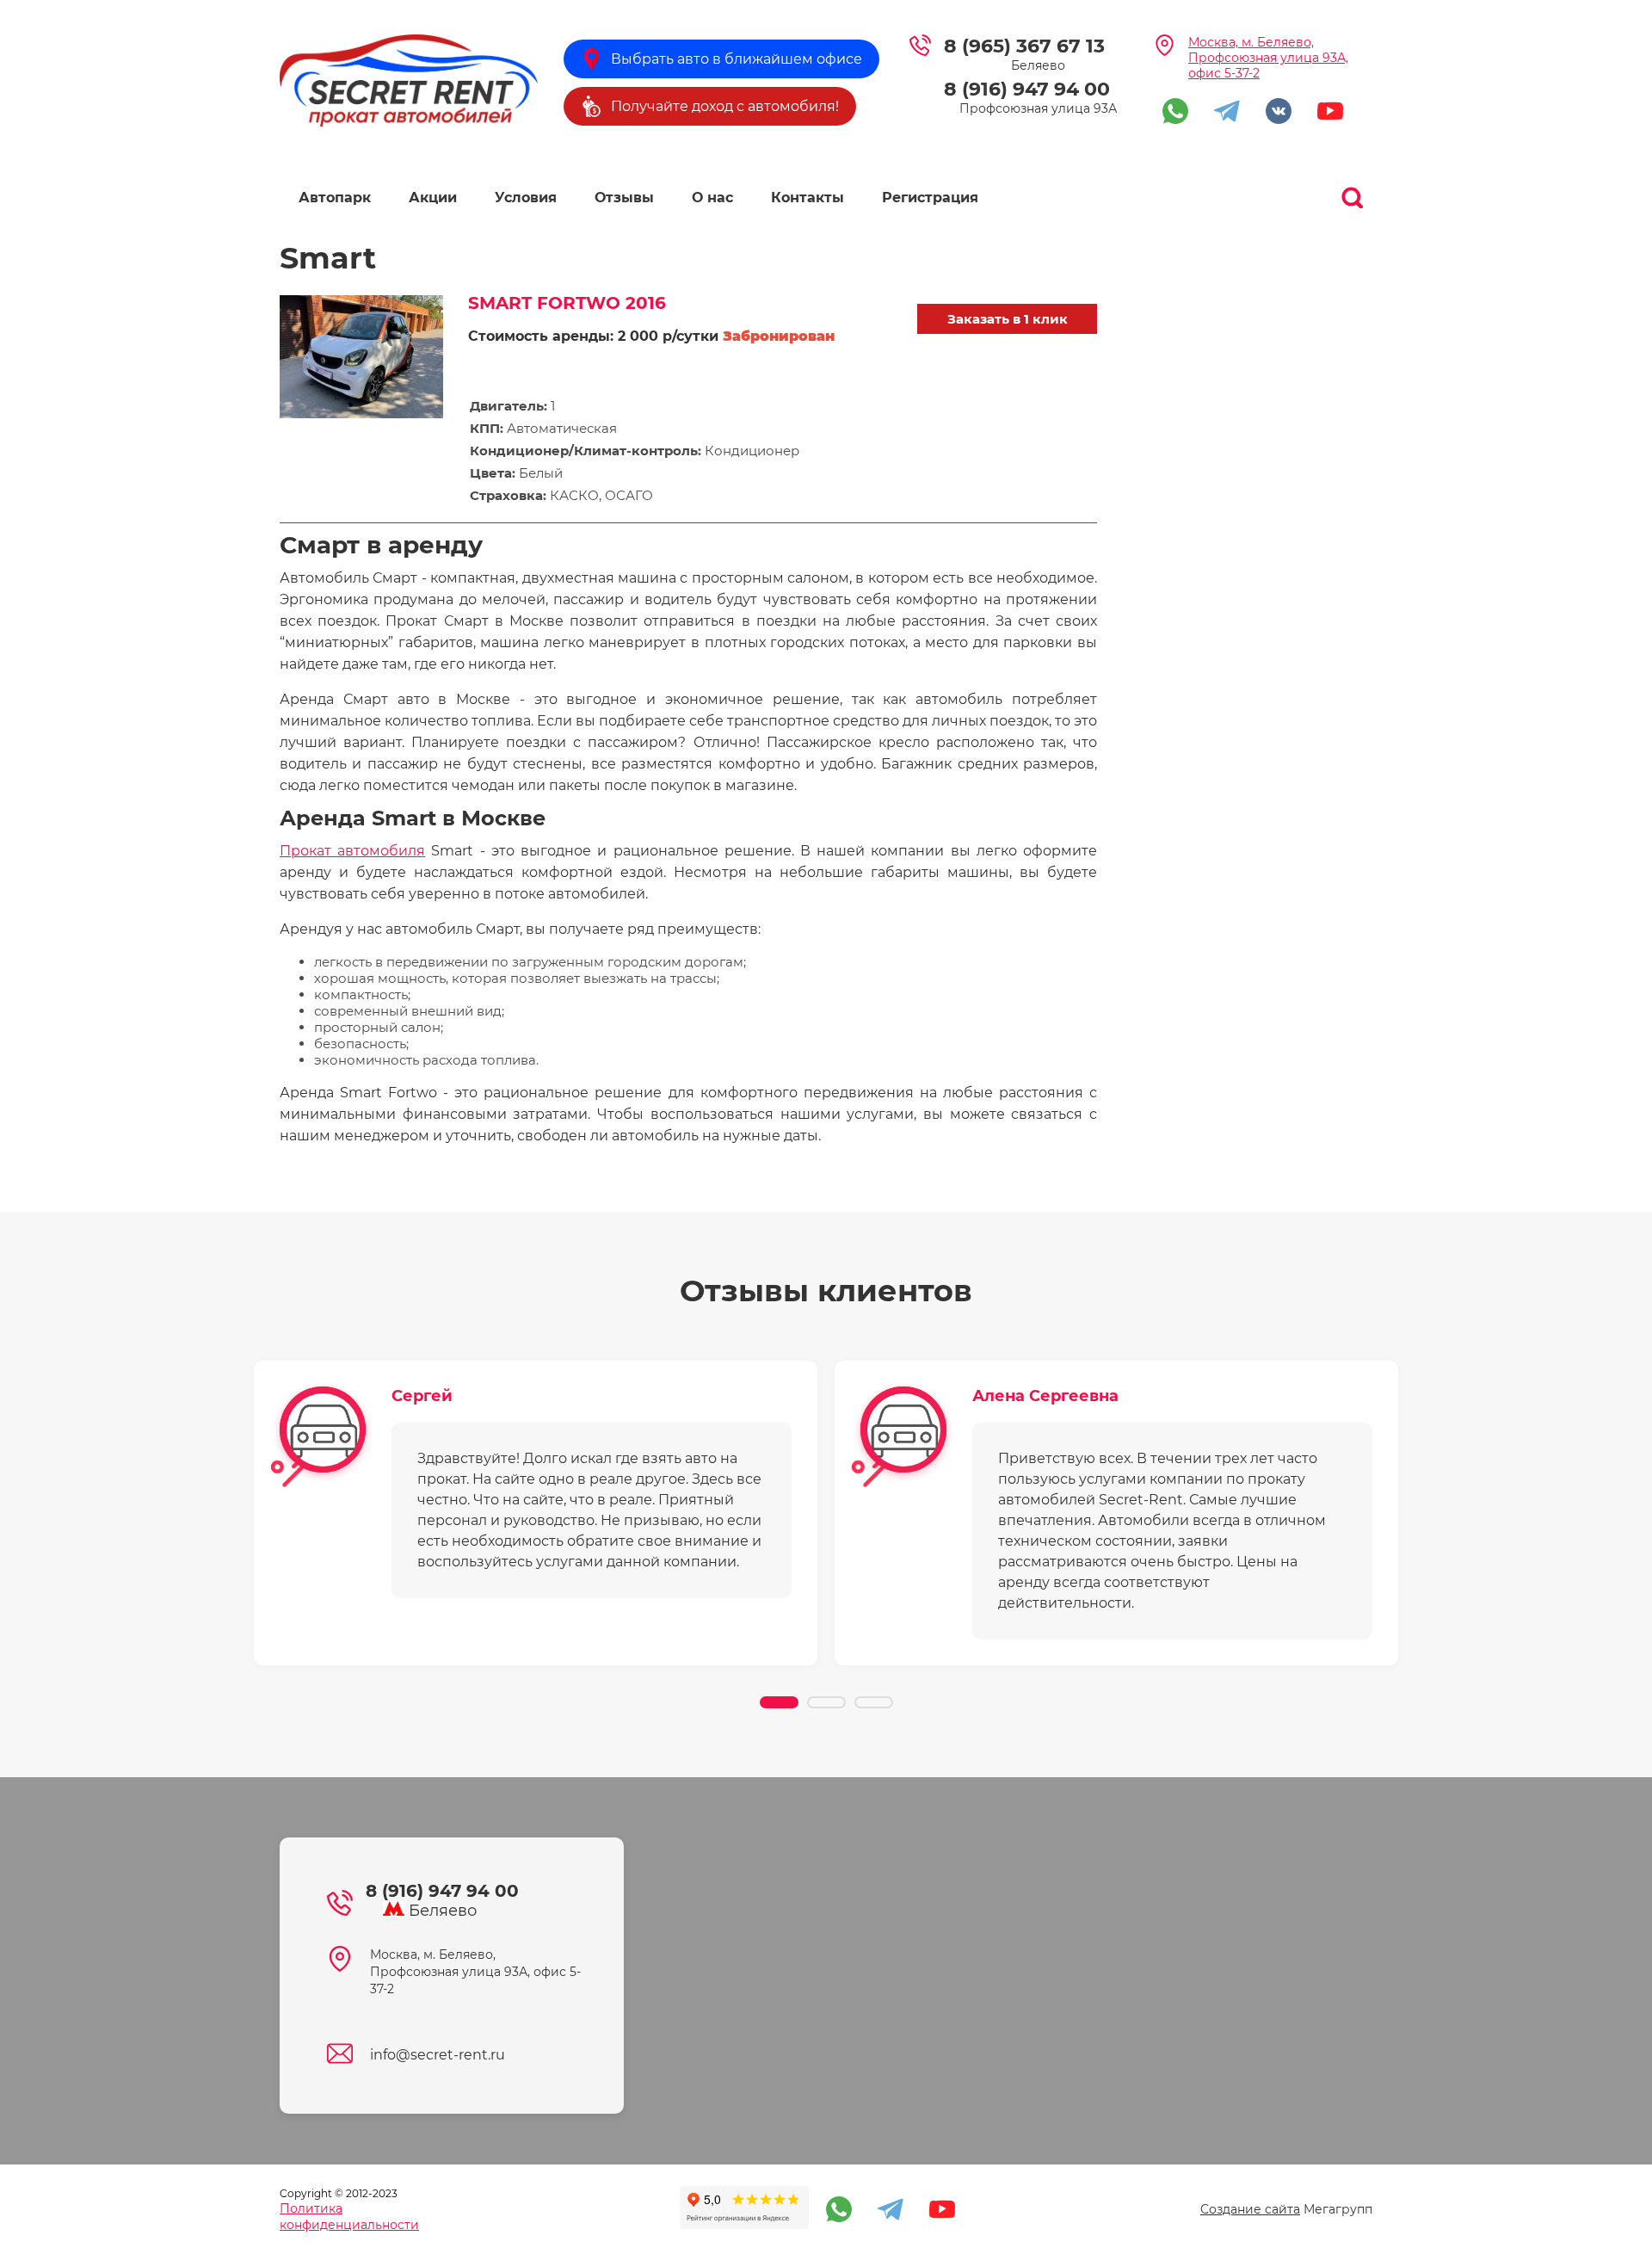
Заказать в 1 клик (1008, 319)
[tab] (779, 1702)
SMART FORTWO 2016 (567, 303)
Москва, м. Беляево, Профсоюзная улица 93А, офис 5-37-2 (1268, 58)
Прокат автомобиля (352, 851)
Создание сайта (1250, 2209)
